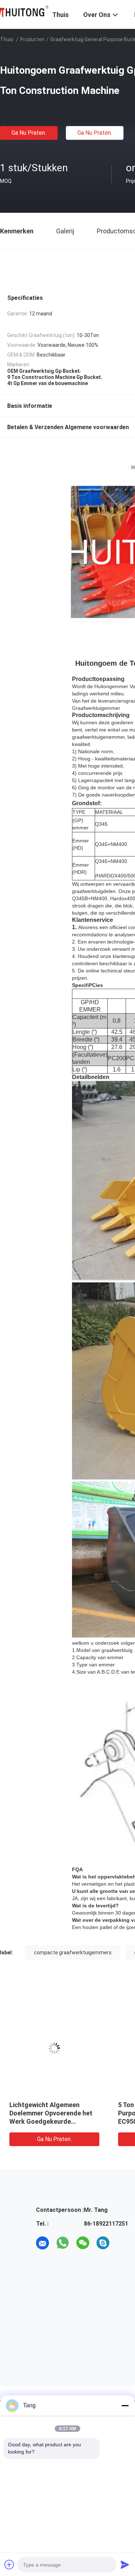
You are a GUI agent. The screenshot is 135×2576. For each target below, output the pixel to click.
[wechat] (83, 2243)
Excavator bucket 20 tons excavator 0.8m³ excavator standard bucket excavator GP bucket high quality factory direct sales (50, 2121)
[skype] (103, 2243)
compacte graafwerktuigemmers (73, 1953)
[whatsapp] (63, 2243)
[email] (42, 2243)
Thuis (7, 39)
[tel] (123, 2243)
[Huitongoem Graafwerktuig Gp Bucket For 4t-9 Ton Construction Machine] (54, 2048)
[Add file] (9, 2564)
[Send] (125, 2564)
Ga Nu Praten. (29, 133)
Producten (32, 39)
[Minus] (125, 2405)
